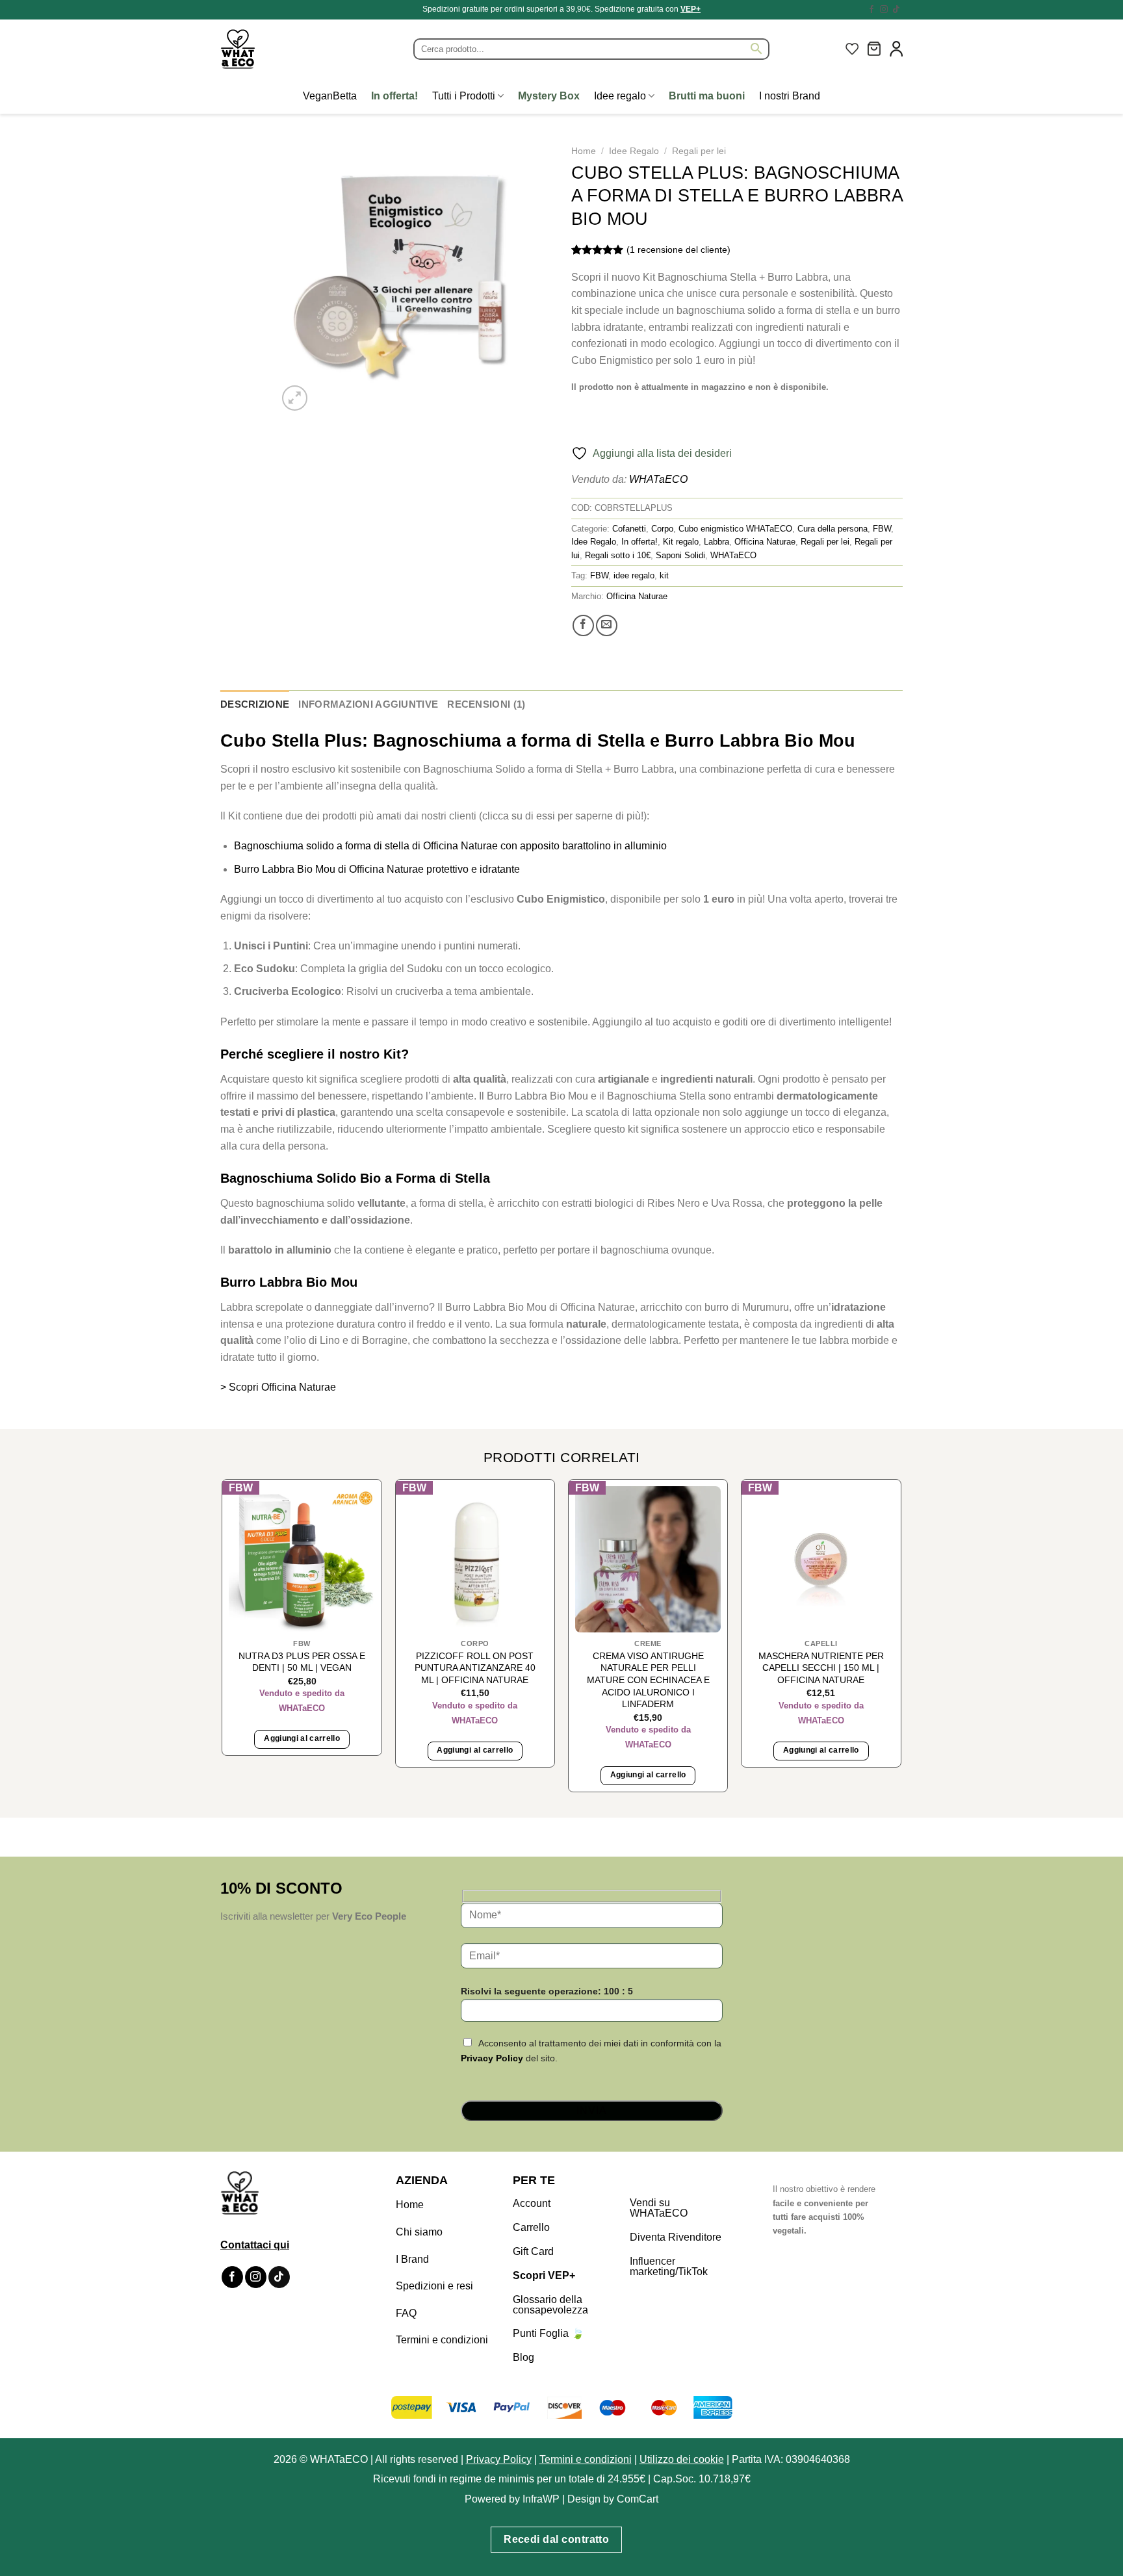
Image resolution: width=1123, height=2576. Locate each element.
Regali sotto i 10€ (618, 555)
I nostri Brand (790, 96)
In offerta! (639, 542)
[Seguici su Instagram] (884, 10)
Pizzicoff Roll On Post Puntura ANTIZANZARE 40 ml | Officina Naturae (475, 1668)
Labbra (716, 542)
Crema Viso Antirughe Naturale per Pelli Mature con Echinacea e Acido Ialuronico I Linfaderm (648, 1680)
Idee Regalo (634, 151)
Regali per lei (699, 151)
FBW (882, 529)
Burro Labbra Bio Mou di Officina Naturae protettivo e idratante (377, 869)
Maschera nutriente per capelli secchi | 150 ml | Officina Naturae (821, 1668)
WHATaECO (658, 479)
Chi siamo (419, 2232)
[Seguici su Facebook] (871, 10)
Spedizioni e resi (434, 2286)
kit (664, 575)
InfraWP (541, 2499)
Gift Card (533, 2251)
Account (532, 2203)
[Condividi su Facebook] (583, 625)
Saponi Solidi (680, 555)
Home (584, 151)
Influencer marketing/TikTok (669, 2266)
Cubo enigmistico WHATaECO (735, 529)
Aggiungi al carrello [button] (302, 1738)
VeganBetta (330, 96)
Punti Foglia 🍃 (549, 2333)
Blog (523, 2357)
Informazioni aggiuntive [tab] (368, 704)
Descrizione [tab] (255, 704)
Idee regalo (620, 96)
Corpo (662, 529)
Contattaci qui (255, 2245)
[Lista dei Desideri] (852, 49)
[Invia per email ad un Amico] (607, 625)
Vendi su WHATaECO (659, 2208)
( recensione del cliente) (678, 250)
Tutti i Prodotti (464, 96)
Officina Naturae (765, 542)
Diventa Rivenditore (676, 2237)
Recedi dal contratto (556, 2539)
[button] (874, 49)
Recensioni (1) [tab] (486, 704)
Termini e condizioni (442, 2340)
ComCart (638, 2499)
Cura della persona (833, 529)
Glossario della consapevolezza (550, 2305)
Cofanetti (629, 529)
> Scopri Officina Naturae (278, 1387)
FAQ (406, 2313)
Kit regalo (681, 542)
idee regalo (634, 575)
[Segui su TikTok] (896, 10)
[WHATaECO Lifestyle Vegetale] (269, 49)
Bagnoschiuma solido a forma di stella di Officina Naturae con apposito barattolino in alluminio (450, 846)
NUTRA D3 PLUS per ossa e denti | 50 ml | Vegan (302, 1662)
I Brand (412, 2259)
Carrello (531, 2227)
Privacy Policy (492, 2058)
